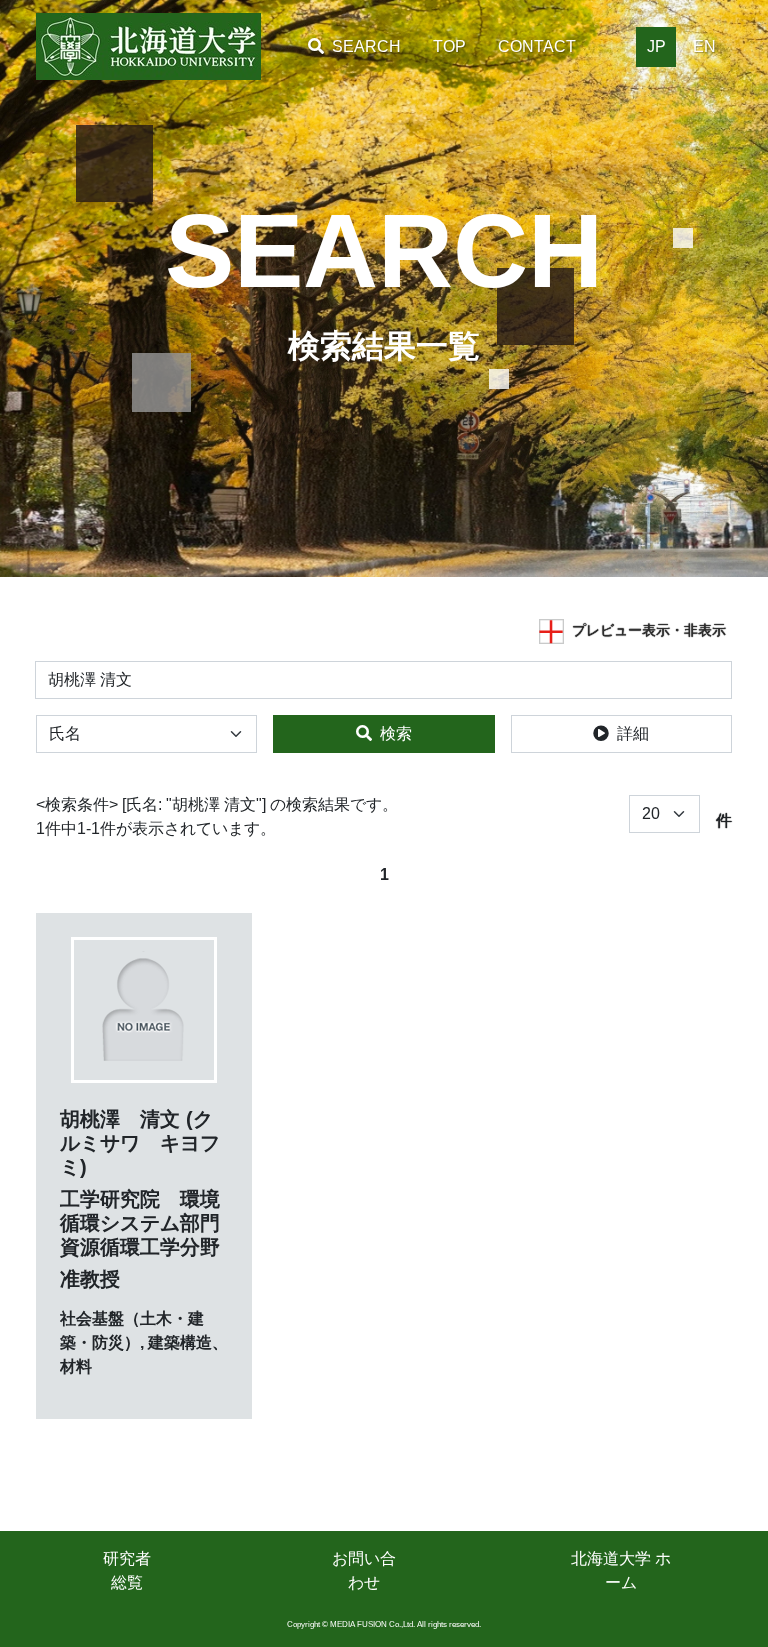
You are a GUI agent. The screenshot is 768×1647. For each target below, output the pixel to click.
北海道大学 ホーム (621, 1570)
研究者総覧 (127, 1570)
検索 (396, 733)
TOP (449, 46)
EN (704, 46)
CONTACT (537, 46)
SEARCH (366, 46)
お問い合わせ (364, 1570)
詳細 (633, 733)
